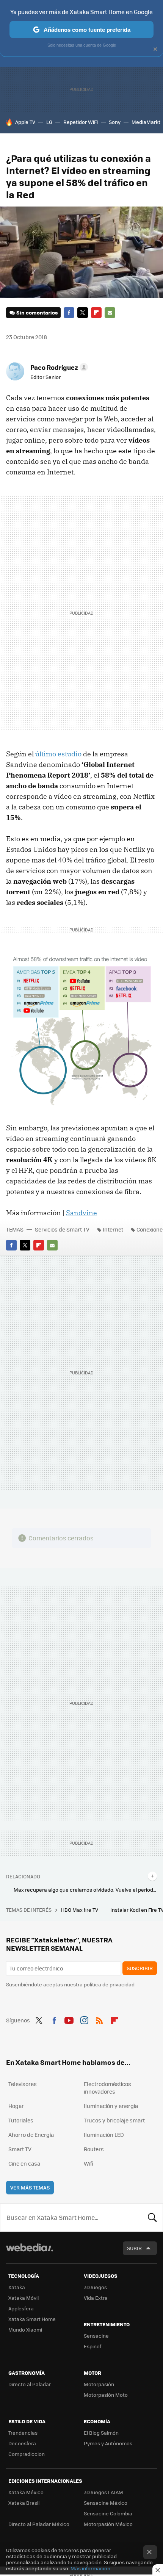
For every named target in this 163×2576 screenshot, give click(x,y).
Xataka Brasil (24, 2503)
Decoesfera (22, 2443)
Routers (94, 2149)
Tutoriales (21, 2120)
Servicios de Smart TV (62, 1229)
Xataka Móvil (24, 2298)
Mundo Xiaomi (25, 2330)
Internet (113, 1229)
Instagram (84, 2019)
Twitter (83, 313)
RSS (99, 2019)
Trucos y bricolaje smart (114, 2120)
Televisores (23, 2084)
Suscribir (140, 1968)
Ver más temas (30, 2187)
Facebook (69, 313)
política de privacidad (109, 1984)
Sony (115, 122)
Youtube (69, 2019)
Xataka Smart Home (32, 2319)
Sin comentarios (37, 312)
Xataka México (26, 2492)
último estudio (58, 754)
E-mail (110, 313)
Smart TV (20, 2149)
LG (49, 122)
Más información (90, 2568)
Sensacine (96, 2336)
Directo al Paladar (30, 2384)
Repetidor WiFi (81, 122)
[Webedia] (30, 2253)
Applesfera (21, 2308)
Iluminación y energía (111, 2106)
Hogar (16, 2106)
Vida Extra (96, 2298)
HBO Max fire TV (80, 1910)
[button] (58, 367)
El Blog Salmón (101, 2433)
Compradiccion (27, 2454)
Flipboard (96, 313)
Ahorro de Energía (31, 2135)
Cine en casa (24, 2163)
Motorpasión (99, 2384)
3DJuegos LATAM (103, 2492)
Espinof (92, 2346)
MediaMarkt (146, 122)
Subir (134, 2248)
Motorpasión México (108, 2524)
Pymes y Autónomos (108, 2443)
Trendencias (23, 2433)
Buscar (152, 2218)
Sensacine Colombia (108, 2513)
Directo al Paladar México (39, 2524)
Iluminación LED (104, 2135)
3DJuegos (95, 2287)
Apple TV (25, 122)
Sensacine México (106, 2503)
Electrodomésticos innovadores (107, 2088)
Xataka (17, 2287)
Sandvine (81, 1213)
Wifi (89, 2163)
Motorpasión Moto (106, 2395)
